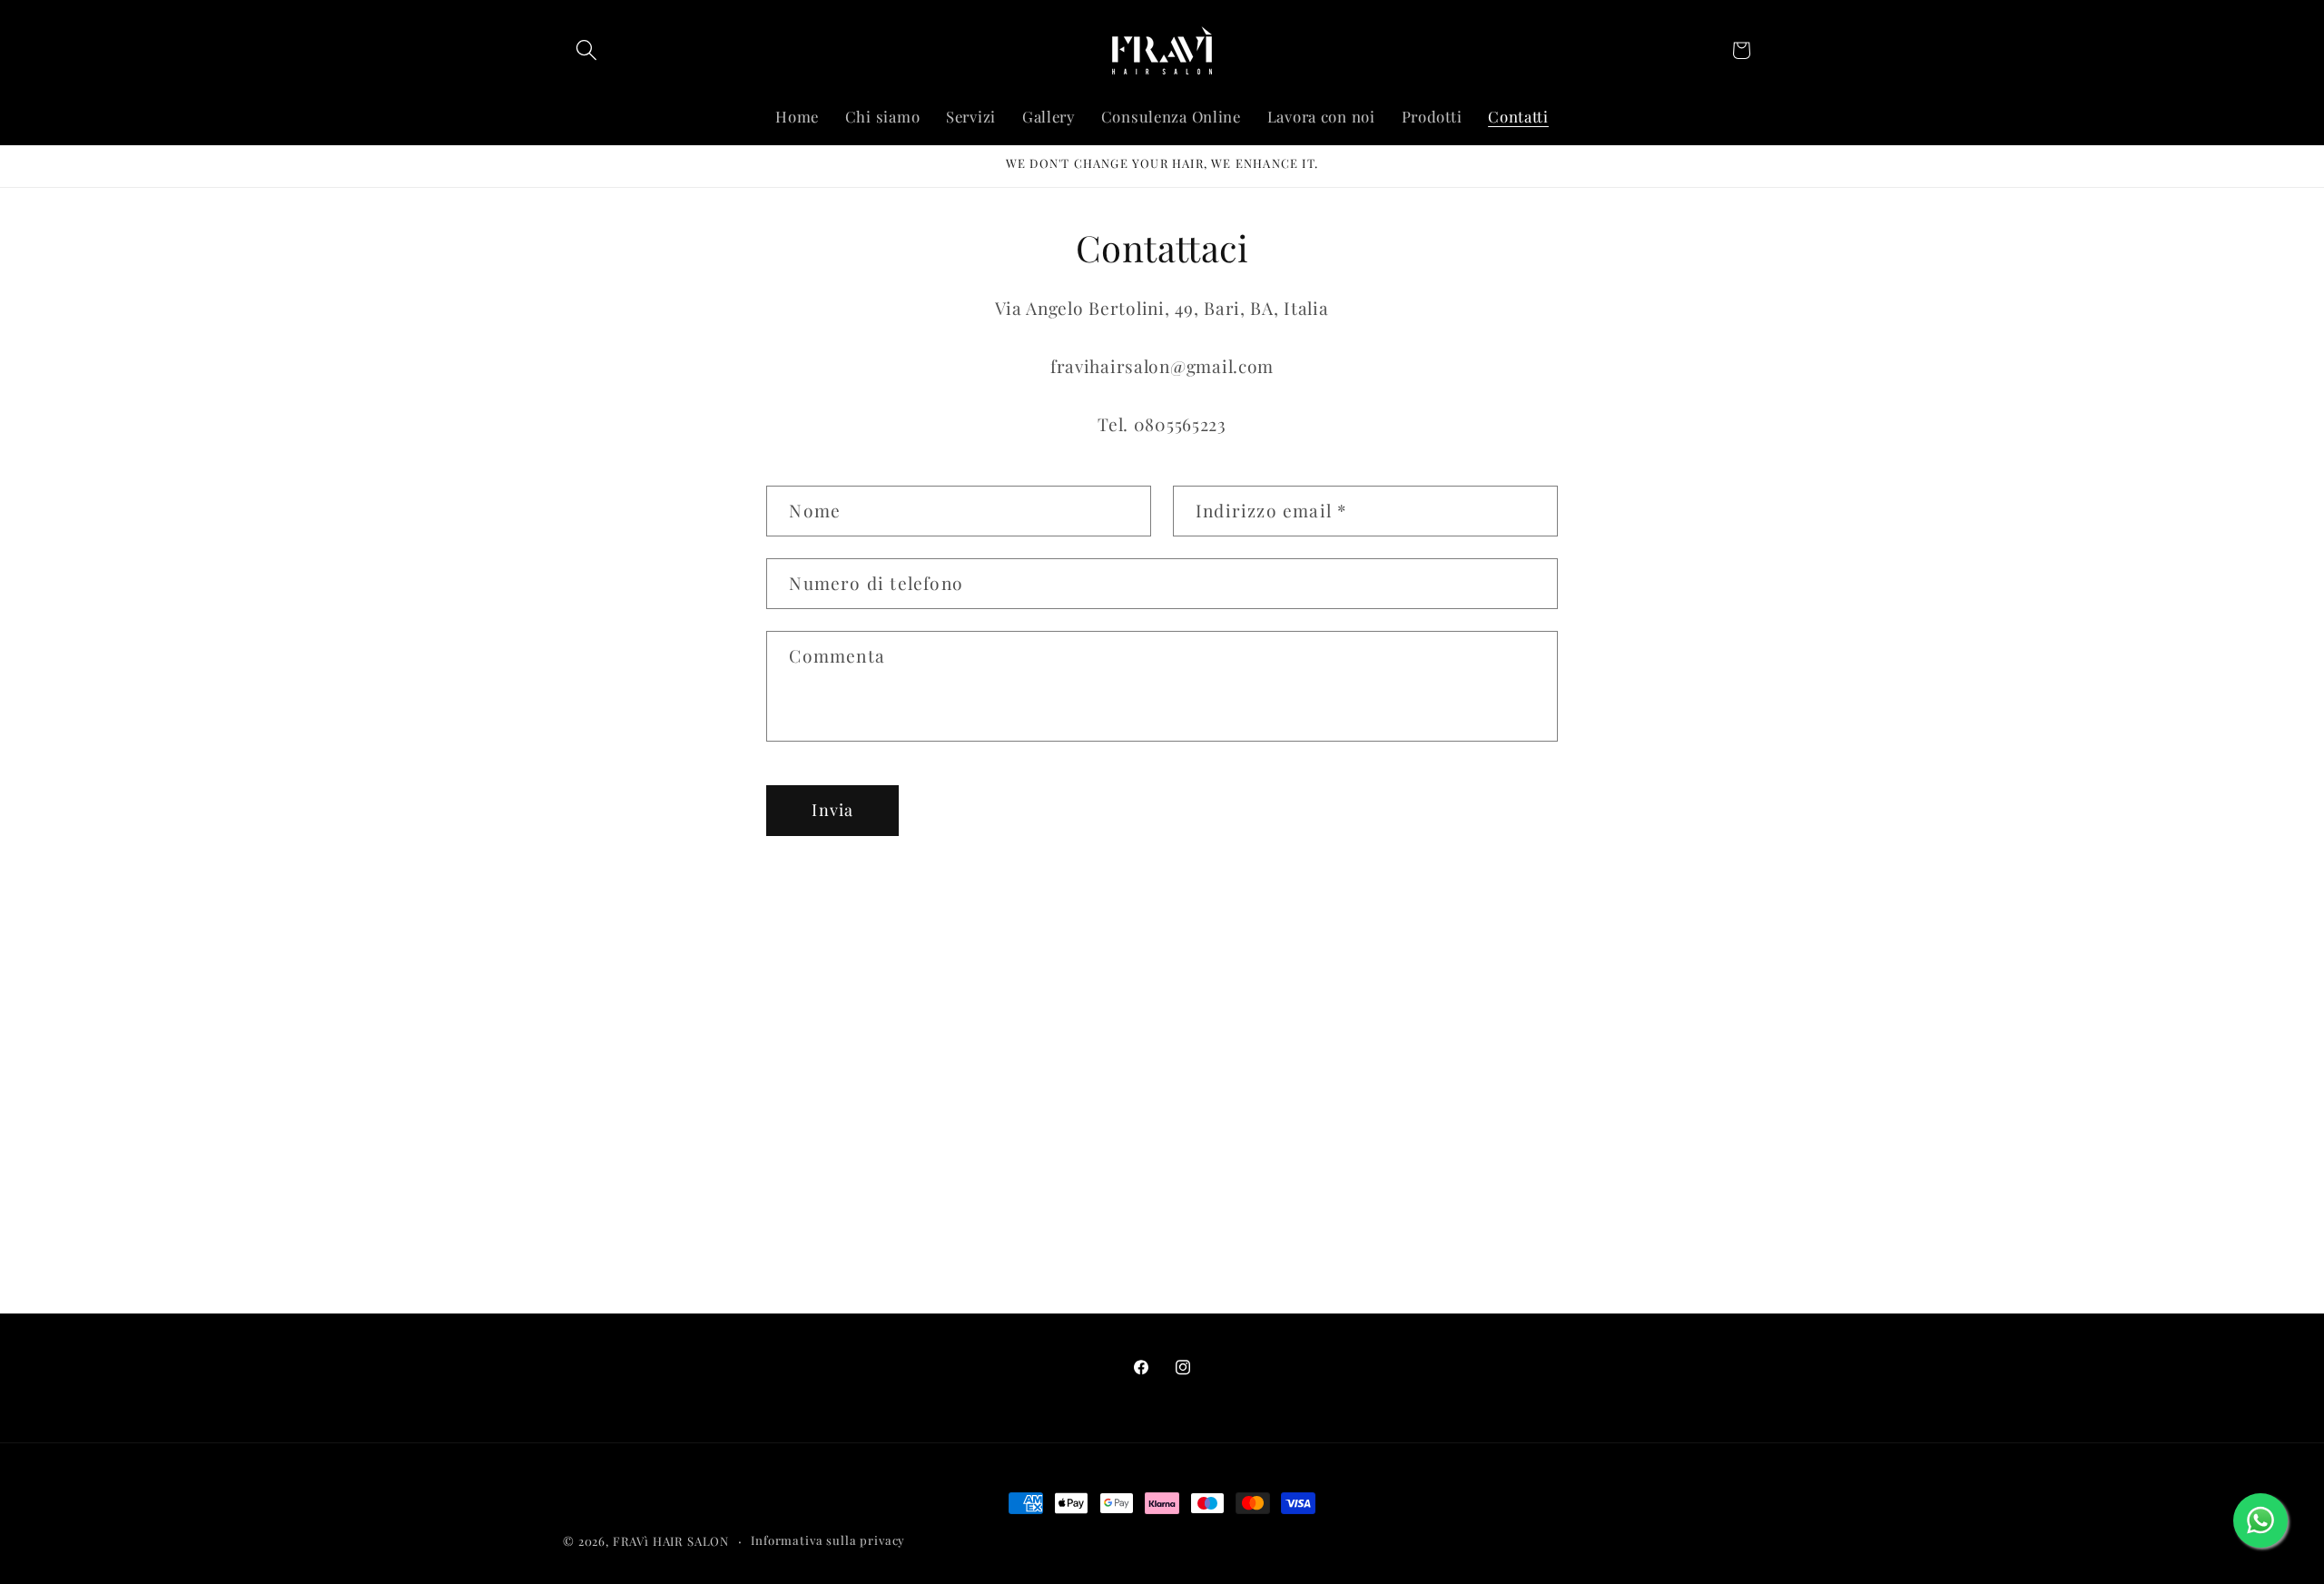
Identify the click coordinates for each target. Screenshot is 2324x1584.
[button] (587, 50)
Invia (832, 810)
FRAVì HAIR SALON (671, 1541)
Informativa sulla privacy (828, 1540)
